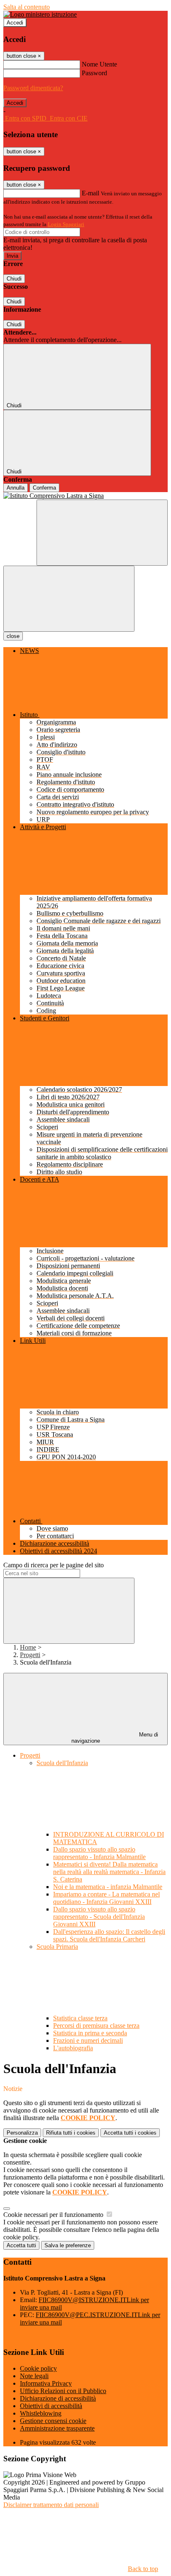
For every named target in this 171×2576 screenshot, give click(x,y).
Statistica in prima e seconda (90, 2033)
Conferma (44, 488)
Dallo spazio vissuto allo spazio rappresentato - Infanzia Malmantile (99, 1853)
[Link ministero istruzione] (40, 14)
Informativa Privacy (46, 2383)
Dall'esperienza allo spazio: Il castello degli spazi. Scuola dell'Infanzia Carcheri (109, 1935)
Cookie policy (38, 2368)
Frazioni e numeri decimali (88, 2040)
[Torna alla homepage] (85, 496)
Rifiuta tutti (71, 2133)
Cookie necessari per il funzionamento (54, 2215)
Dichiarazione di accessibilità (58, 2398)
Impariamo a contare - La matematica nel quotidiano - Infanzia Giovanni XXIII (106, 1898)
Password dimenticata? (33, 88)
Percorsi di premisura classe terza (96, 2026)
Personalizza (22, 2133)
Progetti (30, 1655)
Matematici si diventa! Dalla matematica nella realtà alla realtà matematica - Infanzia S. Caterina (109, 1872)
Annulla (16, 488)
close (13, 636)
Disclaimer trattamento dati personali (51, 2505)
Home (28, 1647)
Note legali (34, 2376)
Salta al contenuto (27, 7)
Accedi (15, 23)
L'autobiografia (73, 2048)
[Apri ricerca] (102, 533)
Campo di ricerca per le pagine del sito (54, 1565)
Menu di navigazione (115, 1738)
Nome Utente (99, 64)
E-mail (90, 193)
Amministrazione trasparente (57, 2428)
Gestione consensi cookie (53, 2421)
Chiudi (14, 279)
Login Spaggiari (66, 224)
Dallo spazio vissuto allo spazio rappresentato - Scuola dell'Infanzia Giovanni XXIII (99, 1917)
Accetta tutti (130, 2133)
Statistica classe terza (80, 2018)
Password (94, 73)
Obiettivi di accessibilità (51, 2406)
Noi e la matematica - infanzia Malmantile (108, 1887)
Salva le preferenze (68, 2245)
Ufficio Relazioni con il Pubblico (63, 2391)
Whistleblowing (41, 2413)
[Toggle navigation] (69, 599)
